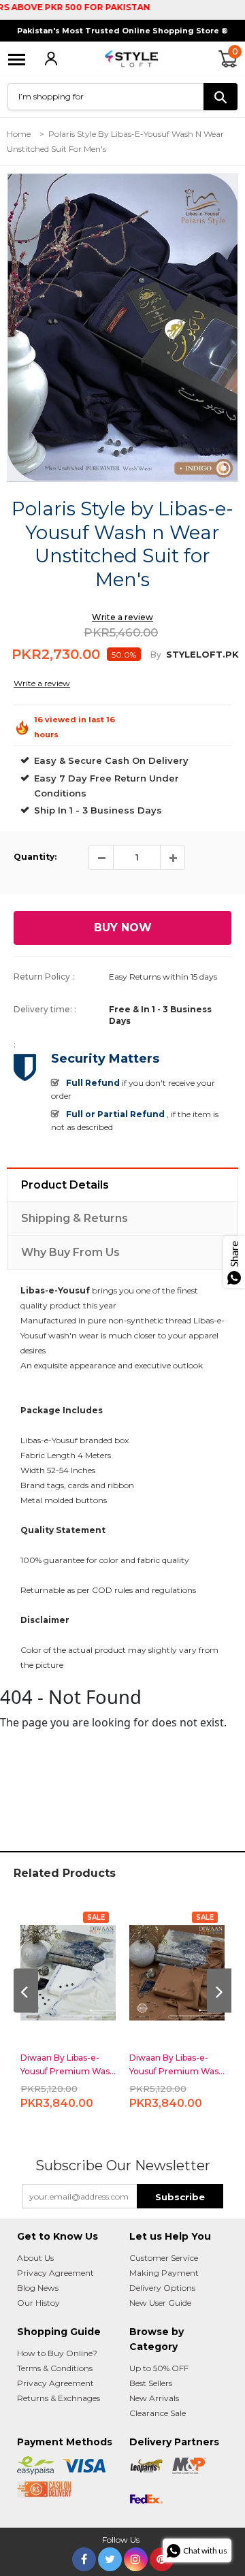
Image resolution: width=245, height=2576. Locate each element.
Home (19, 134)
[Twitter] (110, 2557)
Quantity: (35, 857)
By (156, 655)
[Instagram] (136, 2557)
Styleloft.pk (202, 654)
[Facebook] (84, 2557)
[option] (122, 327)
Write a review (122, 617)
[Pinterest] (162, 2557)
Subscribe (180, 2197)
